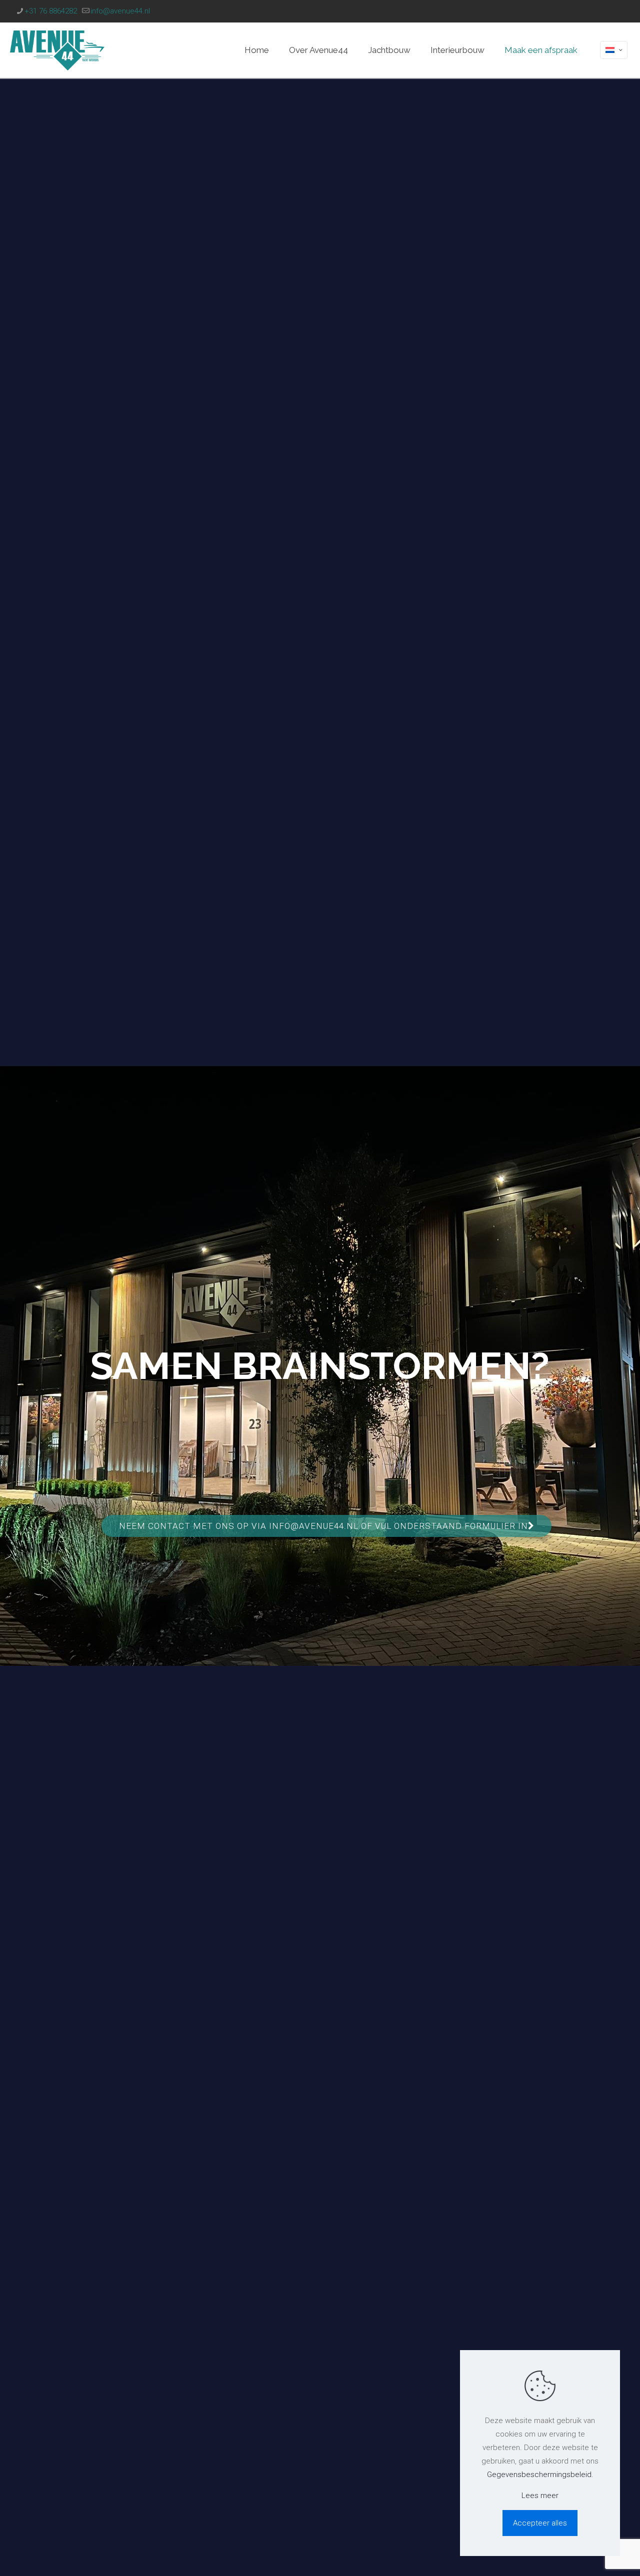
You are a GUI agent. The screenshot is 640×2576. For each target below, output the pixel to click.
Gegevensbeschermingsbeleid (539, 2475)
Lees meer (540, 2496)
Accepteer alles (540, 2523)
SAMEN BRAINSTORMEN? (320, 1366)
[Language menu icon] (614, 50)
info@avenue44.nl (120, 11)
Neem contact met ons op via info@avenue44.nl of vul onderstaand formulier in (323, 1526)
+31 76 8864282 (51, 11)
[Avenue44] (57, 50)
